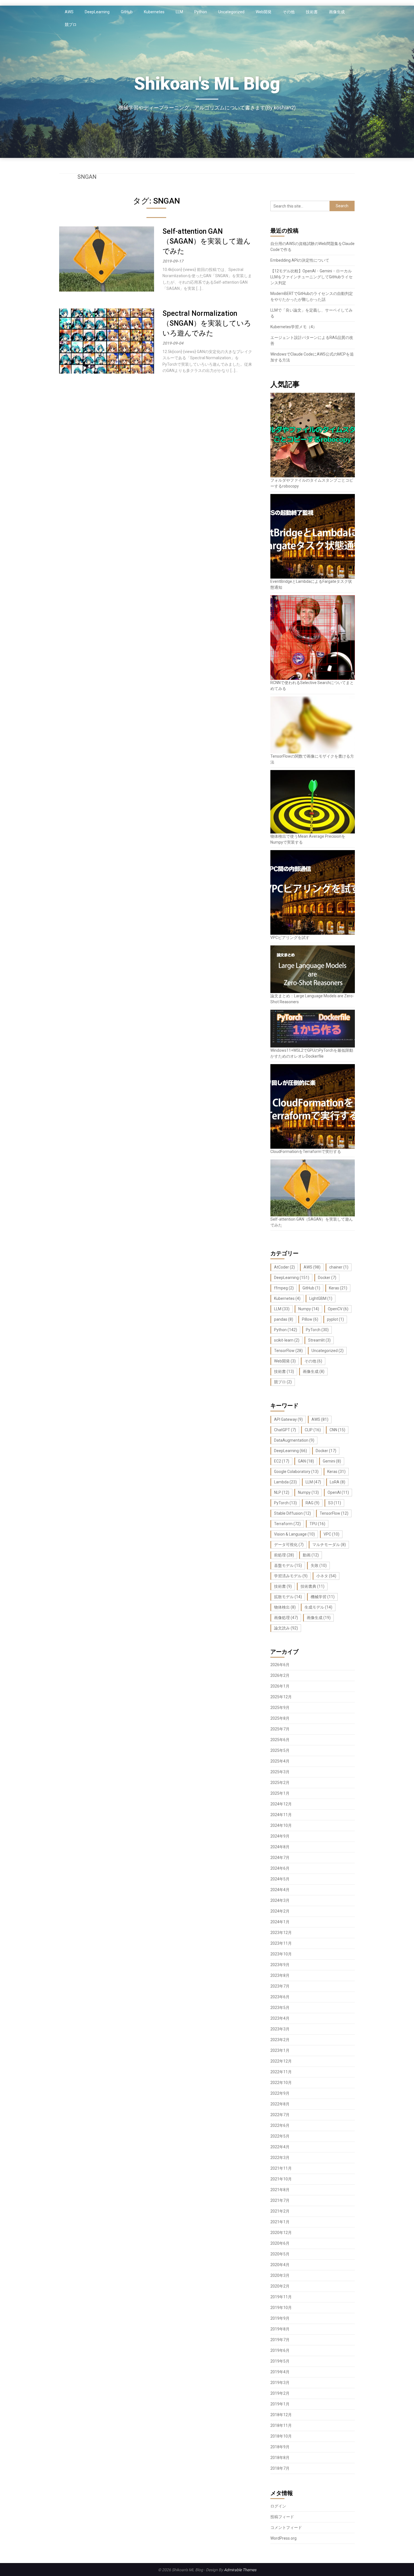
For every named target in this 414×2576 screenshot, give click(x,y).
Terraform (287, 1524)
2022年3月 (280, 2158)
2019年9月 (280, 2318)
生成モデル (318, 1607)
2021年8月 (280, 2190)
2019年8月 (280, 2329)
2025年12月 (281, 1697)
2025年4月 (280, 1761)
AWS (69, 12)
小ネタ (326, 1576)
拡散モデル (288, 1597)
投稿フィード (282, 2517)
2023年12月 (281, 1933)
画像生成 (337, 12)
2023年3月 (280, 2029)
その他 (289, 12)
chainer (339, 1267)
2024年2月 (280, 1911)
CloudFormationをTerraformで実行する (306, 1152)
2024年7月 (280, 1858)
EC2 (282, 1461)
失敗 (319, 1565)
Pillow (310, 1319)
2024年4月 (280, 1890)
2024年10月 (281, 1825)
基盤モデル (288, 1565)
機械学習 (323, 1597)
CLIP (313, 1430)
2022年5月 (280, 2136)
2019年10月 (281, 2308)
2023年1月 (280, 2050)
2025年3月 (280, 1772)
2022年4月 (280, 2147)
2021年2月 (280, 2211)
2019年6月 (280, 2350)
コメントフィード (286, 2528)
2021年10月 (281, 2179)
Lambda (285, 1482)
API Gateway (288, 1419)
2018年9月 (280, 2447)
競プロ (71, 25)
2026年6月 (280, 1665)
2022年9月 (280, 2093)
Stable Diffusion (292, 1513)
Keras (338, 1288)
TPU (317, 1524)
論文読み (286, 1628)
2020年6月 (280, 2243)
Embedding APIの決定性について (300, 260)
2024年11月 (281, 1815)
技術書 (312, 12)
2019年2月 (280, 2393)
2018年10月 (281, 2436)
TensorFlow (288, 1351)
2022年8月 (280, 2104)
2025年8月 (280, 1718)
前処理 (284, 1555)
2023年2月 (280, 2040)
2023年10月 (281, 1954)
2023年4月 (280, 2018)
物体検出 (285, 1607)
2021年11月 (281, 2168)
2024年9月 (280, 1836)
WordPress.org (283, 2538)
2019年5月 (280, 2361)
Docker (327, 1278)
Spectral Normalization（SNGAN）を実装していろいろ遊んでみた (207, 323)
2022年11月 (281, 2072)
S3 (335, 1503)
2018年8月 (280, 2458)
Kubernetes (154, 12)
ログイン (278, 2506)
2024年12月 (281, 1804)
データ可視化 (289, 1545)
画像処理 (286, 1618)
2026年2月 (280, 1675)
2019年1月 (280, 2404)
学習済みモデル (291, 1576)
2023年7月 (280, 1986)
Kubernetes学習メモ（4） (294, 327)
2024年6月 (280, 1868)
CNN (337, 1430)
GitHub (127, 12)
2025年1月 (280, 1793)
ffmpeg (284, 1288)
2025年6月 (280, 1740)
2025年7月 (280, 1729)
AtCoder (284, 1267)
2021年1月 (280, 2222)
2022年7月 (280, 2115)
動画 (311, 1555)
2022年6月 (280, 2125)
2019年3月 (280, 2383)
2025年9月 (280, 1708)
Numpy (309, 1309)
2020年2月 (280, 2286)
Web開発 (264, 12)
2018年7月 (280, 2468)
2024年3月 (280, 1900)
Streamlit (319, 1340)
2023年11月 (281, 1943)
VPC (331, 1534)
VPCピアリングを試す (290, 938)
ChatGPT (285, 1430)
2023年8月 (280, 1975)
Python (201, 12)
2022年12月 (281, 2061)
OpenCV (338, 1309)
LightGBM (321, 1298)
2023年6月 (280, 1997)
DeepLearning (97, 12)
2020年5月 (280, 2254)
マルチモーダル (329, 1545)
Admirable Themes (240, 2570)
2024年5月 (280, 1879)
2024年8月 (280, 1847)
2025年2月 (280, 1783)
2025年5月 (280, 1750)
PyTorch (317, 1330)
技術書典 (312, 1586)
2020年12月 (281, 2233)
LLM (179, 12)
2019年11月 (281, 2297)
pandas (284, 1319)
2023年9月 (280, 1965)
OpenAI (338, 1492)
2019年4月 (280, 2372)
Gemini (332, 1461)
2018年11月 (281, 2425)
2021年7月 (280, 2200)
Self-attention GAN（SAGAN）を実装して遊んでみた (207, 241)
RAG (312, 1503)
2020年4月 (280, 2265)
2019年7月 (280, 2340)
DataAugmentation (294, 1440)
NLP (282, 1492)
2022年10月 (281, 2083)
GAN (306, 1461)
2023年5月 (280, 2008)
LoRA (338, 1482)
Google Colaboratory (296, 1472)
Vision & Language (294, 1534)
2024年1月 (280, 1922)
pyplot (335, 1319)
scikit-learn (287, 1340)
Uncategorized (231, 12)
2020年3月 (280, 2275)
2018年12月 (281, 2415)
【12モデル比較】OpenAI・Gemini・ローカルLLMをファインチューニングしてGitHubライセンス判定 (311, 277)
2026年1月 (280, 1686)
